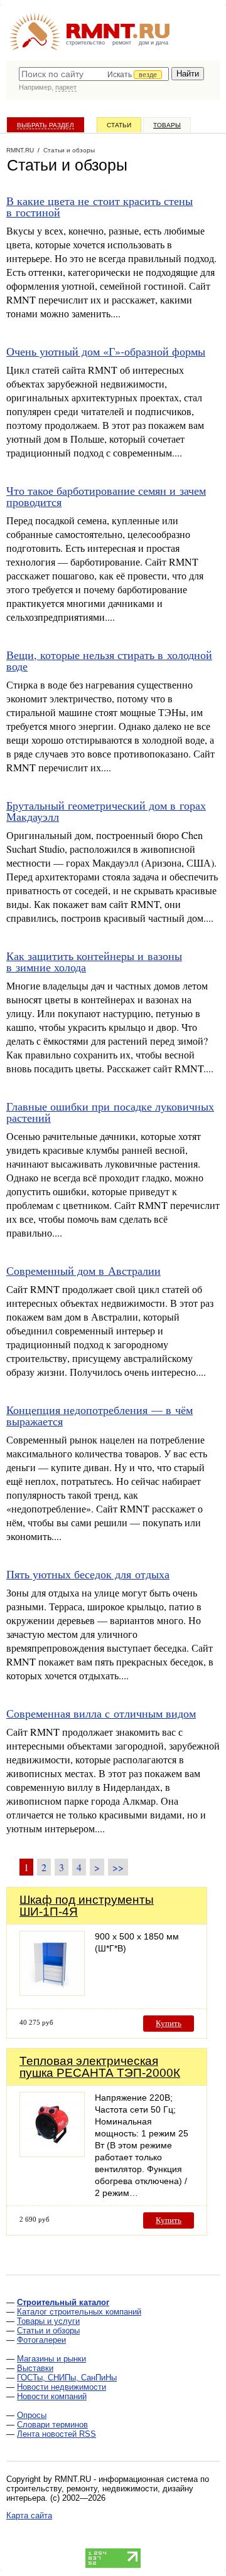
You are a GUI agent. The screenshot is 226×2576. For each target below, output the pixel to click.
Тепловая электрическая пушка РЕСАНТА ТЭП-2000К (100, 2067)
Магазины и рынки (51, 2359)
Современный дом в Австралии (83, 1270)
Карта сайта (29, 2515)
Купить (169, 2023)
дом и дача (153, 43)
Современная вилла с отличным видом (101, 1713)
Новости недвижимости (62, 2387)
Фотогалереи (41, 2340)
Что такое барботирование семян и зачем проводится (106, 496)
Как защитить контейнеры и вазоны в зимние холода (94, 961)
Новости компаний (52, 2396)
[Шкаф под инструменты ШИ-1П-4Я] (52, 1993)
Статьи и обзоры (48, 2331)
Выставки (35, 2368)
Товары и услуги (48, 2321)
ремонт (122, 43)
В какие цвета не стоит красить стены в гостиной (100, 206)
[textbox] (94, 74)
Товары (167, 125)
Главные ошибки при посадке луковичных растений (110, 1112)
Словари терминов (52, 2425)
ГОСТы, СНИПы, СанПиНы (67, 2378)
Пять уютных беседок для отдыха (88, 1574)
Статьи (119, 125)
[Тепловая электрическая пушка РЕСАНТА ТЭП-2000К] (52, 2154)
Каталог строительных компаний (79, 2312)
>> (118, 1867)
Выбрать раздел (46, 125)
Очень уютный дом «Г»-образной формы (106, 351)
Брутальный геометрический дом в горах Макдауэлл (106, 811)
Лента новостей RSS (56, 2434)
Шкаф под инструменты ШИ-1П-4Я (87, 1906)
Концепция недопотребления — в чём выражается (100, 1415)
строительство (85, 43)
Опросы (32, 2415)
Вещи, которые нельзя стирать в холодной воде (109, 660)
